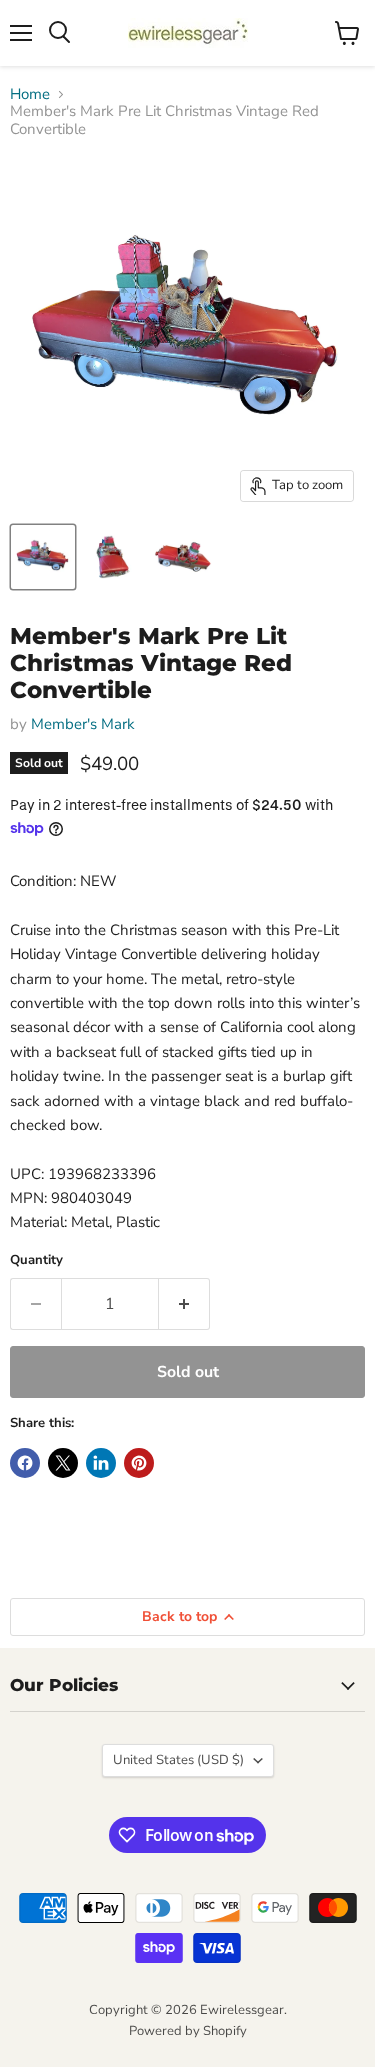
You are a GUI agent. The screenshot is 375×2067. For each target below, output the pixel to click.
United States (178, 1760)
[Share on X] (63, 1463)
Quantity (36, 1260)
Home (30, 94)
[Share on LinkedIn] (101, 1463)
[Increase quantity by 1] (184, 1304)
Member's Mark (83, 724)
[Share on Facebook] (25, 1463)
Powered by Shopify (188, 2031)
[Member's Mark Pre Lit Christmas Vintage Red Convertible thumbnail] (43, 557)
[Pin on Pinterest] (139, 1463)
